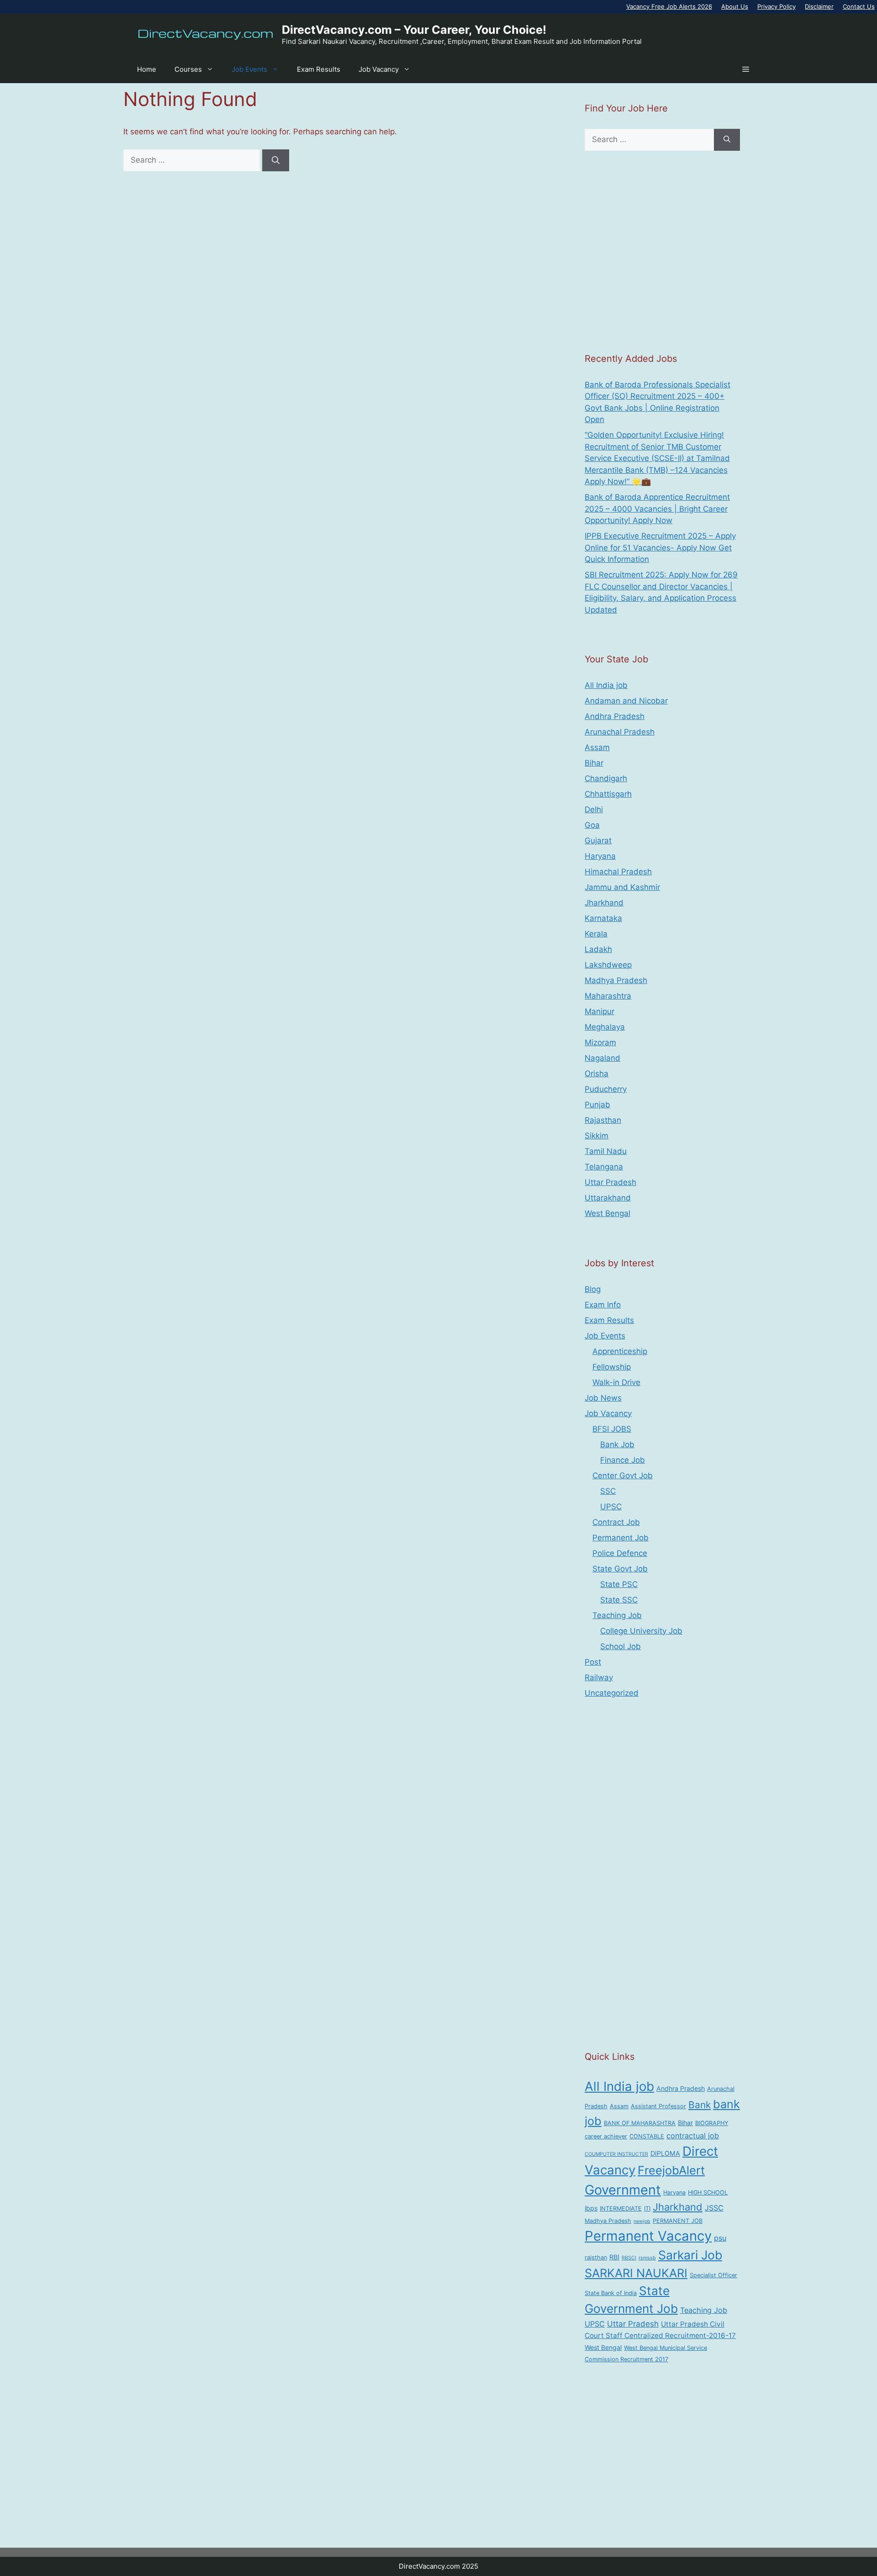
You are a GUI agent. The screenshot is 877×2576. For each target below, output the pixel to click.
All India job (606, 685)
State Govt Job (620, 1569)
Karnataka (603, 918)
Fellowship (612, 1367)
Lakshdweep (608, 965)
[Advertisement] (662, 251)
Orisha (597, 1074)
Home (147, 69)
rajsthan (596, 2257)
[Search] (276, 160)
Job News (603, 1398)
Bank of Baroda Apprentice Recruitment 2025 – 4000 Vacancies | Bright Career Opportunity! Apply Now (657, 509)
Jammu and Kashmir (622, 887)
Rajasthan (603, 1120)
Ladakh (598, 949)
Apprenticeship (620, 1351)
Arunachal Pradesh (620, 732)
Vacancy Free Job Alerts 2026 (669, 6)
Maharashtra (608, 996)
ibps (591, 2208)
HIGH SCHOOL (708, 2193)
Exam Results (319, 69)
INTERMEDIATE (621, 2208)
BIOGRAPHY (712, 2123)
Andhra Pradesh (615, 716)
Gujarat (598, 841)
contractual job (693, 2136)
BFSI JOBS (612, 1429)
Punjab (597, 1105)
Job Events (249, 69)
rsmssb (647, 2258)
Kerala (596, 934)
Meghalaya (605, 1027)
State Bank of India (611, 2293)
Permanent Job (621, 1538)
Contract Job (616, 1522)
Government (623, 2190)
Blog (593, 1289)
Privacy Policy (777, 6)
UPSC (611, 1507)
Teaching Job (617, 1615)
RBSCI (629, 2258)
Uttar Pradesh (610, 1182)
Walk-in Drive (616, 1382)
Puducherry (606, 1089)
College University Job (641, 1631)
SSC (608, 1491)
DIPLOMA (665, 2153)
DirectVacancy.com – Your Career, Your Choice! (414, 30)
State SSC (619, 1600)
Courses (188, 69)
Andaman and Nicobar (626, 701)
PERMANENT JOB (678, 2221)
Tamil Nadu (606, 1151)
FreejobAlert (671, 2170)
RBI (614, 2257)
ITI (647, 2208)
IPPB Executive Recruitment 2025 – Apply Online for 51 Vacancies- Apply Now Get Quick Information (660, 547)
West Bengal (608, 1213)
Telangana (604, 1167)
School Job (621, 1646)
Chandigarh (606, 778)
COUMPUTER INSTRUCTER (616, 2154)
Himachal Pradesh (618, 872)
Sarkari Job (690, 2255)
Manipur (600, 1011)
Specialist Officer (713, 2275)
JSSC (714, 2208)
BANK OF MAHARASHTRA (640, 2123)
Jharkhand (604, 903)
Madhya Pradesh (616, 980)
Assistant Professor (658, 2106)
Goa (592, 825)
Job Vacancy (379, 69)
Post (593, 1662)
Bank (700, 2105)
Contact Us (859, 6)
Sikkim (597, 1136)
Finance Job (623, 1460)
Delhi (594, 809)
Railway (599, 1677)
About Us (735, 6)
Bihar (594, 763)
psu (720, 2238)
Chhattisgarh (608, 794)
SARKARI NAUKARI (636, 2273)
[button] (746, 69)
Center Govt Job (623, 1476)
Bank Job (617, 1444)
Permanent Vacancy (648, 2236)
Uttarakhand (608, 1198)
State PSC (619, 1584)
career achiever (606, 2136)
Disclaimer (819, 6)
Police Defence (620, 1553)
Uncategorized (612, 1693)
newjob (642, 2221)
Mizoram (600, 1042)
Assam (597, 747)
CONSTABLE (647, 2136)
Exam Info (603, 1305)
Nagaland (602, 1058)
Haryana (600, 856)
